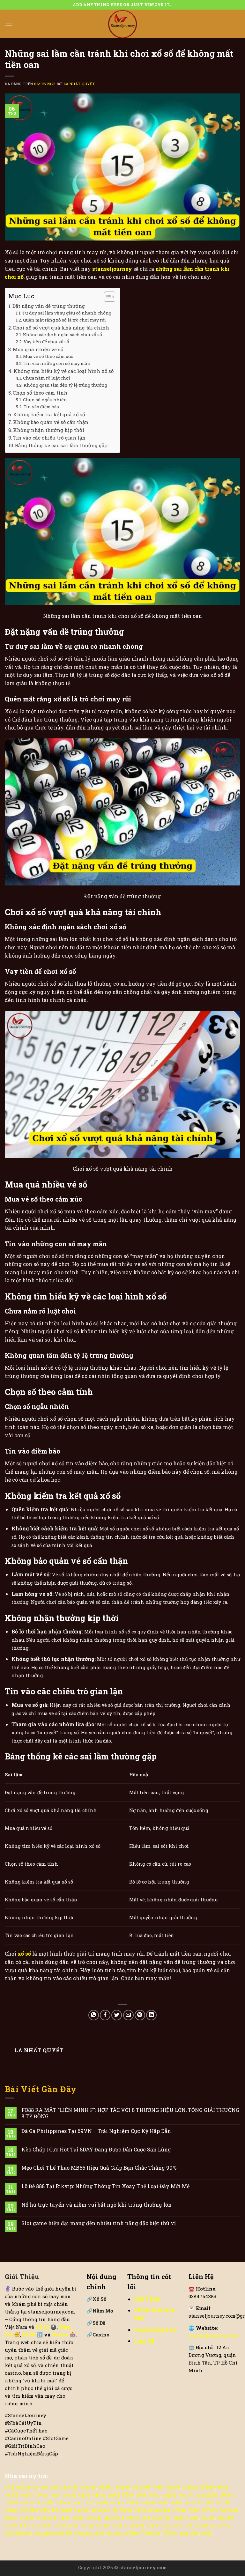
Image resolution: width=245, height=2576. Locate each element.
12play (190, 2487)
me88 (11, 2510)
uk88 (152, 2525)
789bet (208, 2487)
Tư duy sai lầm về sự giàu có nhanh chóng (67, 313)
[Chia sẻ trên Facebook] (105, 2015)
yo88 (102, 2502)
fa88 (163, 2502)
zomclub (46, 2518)
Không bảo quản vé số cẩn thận (51, 422)
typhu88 (122, 2510)
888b (128, 2495)
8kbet (11, 2518)
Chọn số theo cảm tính (40, 393)
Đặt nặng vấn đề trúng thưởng (49, 306)
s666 (141, 2495)
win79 (186, 2495)
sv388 (12, 2495)
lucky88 (134, 2525)
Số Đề (30, 2335)
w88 (99, 2533)
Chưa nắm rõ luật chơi (47, 378)
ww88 (69, 2495)
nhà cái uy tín (22, 2487)
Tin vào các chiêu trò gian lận (49, 438)
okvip (100, 2495)
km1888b (62, 2510)
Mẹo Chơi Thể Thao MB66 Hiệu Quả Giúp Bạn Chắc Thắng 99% (99, 2168)
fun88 (223, 2502)
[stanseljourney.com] (122, 24)
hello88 (229, 2510)
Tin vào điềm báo (41, 407)
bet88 (11, 2525)
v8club (94, 2518)
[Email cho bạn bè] (128, 2015)
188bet (227, 2495)
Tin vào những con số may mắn (57, 363)
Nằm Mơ (100, 2311)
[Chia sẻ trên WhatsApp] (94, 2015)
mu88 (60, 2525)
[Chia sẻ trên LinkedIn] (151, 2015)
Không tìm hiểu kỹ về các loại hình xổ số (63, 371)
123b (61, 2502)
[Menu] (9, 24)
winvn (210, 2510)
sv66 (117, 2525)
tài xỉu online (123, 2533)
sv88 (194, 2510)
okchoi (143, 2510)
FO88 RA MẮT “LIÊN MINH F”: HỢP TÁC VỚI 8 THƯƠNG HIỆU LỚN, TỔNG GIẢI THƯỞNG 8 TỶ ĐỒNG (130, 2113)
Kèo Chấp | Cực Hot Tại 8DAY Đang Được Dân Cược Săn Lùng (96, 2149)
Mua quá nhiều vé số (38, 349)
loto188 (29, 2510)
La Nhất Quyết (79, 84)
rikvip (88, 2487)
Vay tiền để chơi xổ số (46, 342)
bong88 (45, 2502)
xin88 (169, 2495)
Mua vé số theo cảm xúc (48, 356)
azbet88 (100, 2510)
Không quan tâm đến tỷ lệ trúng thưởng (65, 385)
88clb (133, 2518)
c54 (90, 2502)
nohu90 (141, 2487)
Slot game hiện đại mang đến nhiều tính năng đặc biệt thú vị (99, 2223)
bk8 (56, 2495)
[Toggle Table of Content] (106, 297)
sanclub (189, 2533)
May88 (225, 2518)
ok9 (146, 2518)
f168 (188, 2525)
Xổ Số (96, 2299)
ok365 (133, 2502)
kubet (27, 2502)
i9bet (64, 2518)
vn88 (207, 2502)
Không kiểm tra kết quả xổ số (49, 414)
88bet (181, 2518)
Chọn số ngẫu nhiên (45, 400)
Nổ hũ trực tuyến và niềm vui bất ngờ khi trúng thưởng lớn (97, 2205)
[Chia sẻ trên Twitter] (117, 2015)
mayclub (114, 2518)
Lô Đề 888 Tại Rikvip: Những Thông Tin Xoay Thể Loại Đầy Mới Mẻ (105, 2186)
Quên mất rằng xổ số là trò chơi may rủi (64, 320)
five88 (123, 2487)
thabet (76, 2502)
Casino (61, 2335)
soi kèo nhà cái (60, 2487)
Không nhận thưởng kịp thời (49, 430)
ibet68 (173, 2487)
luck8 (208, 2518)
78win (41, 2495)
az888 (27, 2518)
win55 (87, 2525)
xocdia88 (207, 2495)
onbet (117, 2502)
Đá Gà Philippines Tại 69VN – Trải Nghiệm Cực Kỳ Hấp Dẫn (96, 2131)
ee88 (207, 2533)
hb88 (84, 2495)
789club (151, 2533)
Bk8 (73, 2525)
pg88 (115, 2495)
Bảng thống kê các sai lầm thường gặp (61, 445)
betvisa (162, 2510)
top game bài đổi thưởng (63, 2533)
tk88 (158, 2487)
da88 (176, 2502)
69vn (154, 2495)
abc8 (26, 2495)
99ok (223, 2487)
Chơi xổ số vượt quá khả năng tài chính (61, 328)
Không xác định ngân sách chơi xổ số (63, 335)
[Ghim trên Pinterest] (140, 2015)
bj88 (44, 2510)
